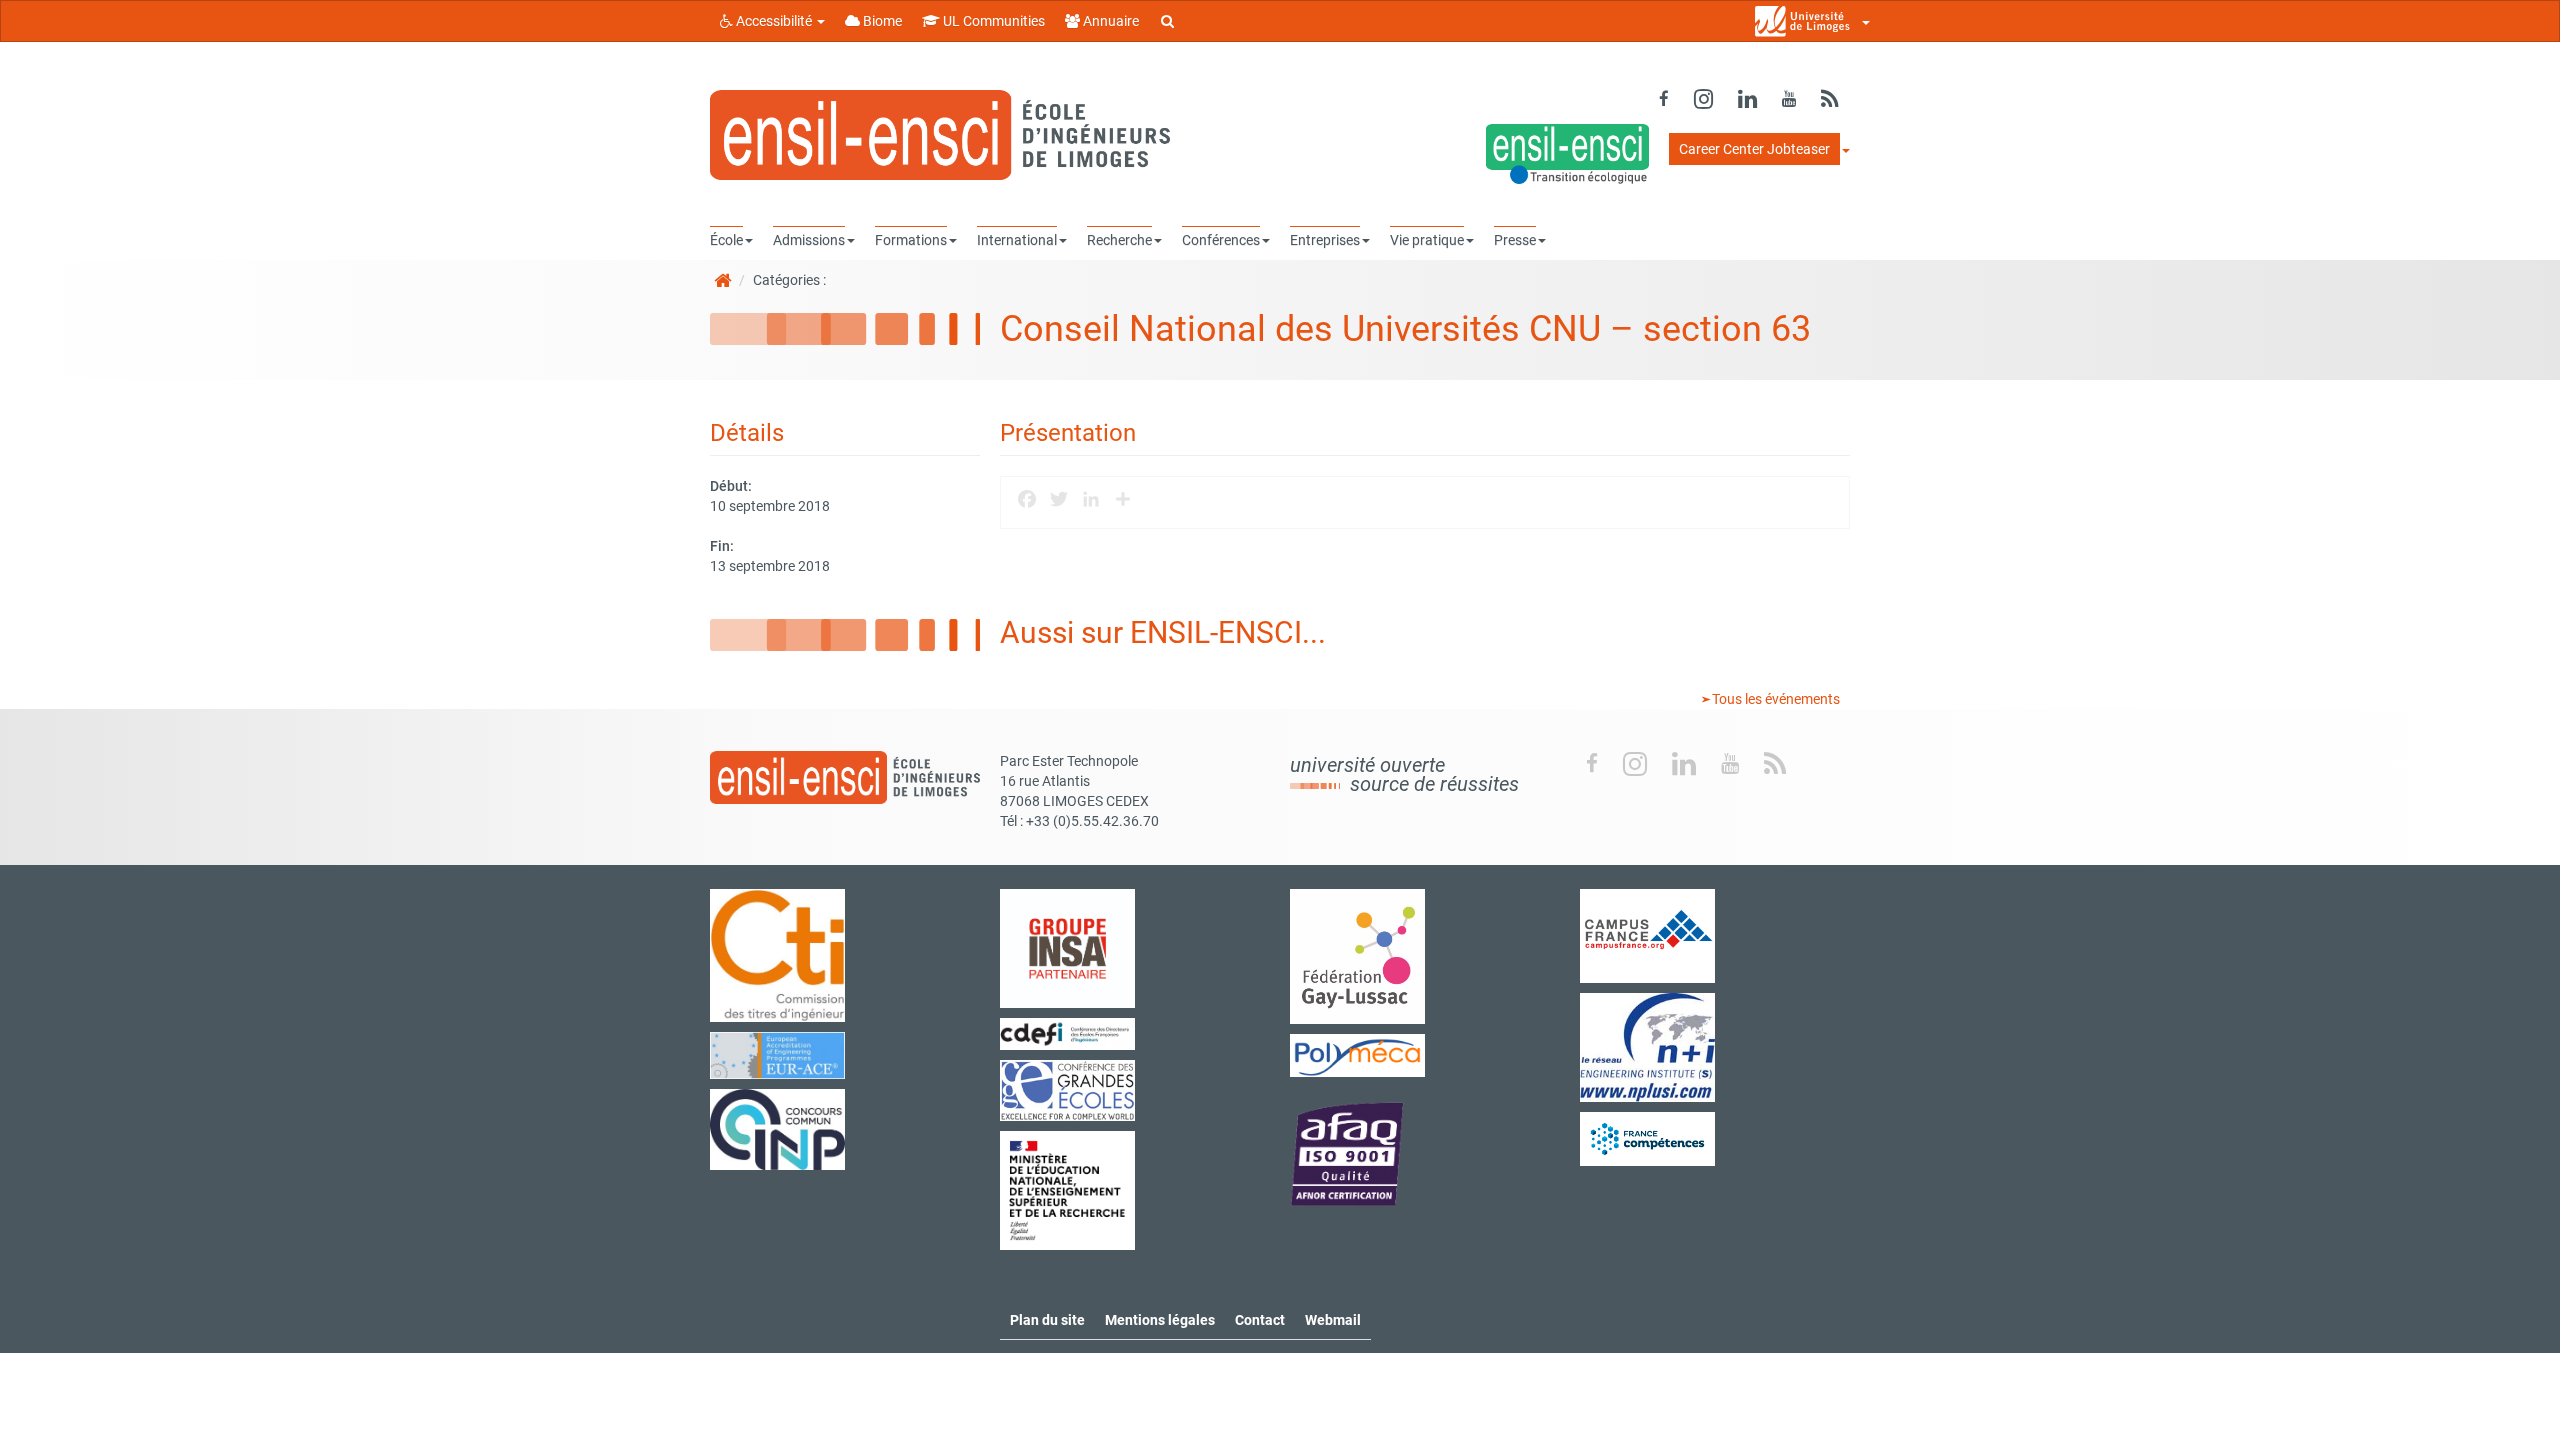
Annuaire (1109, 21)
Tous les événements (1774, 699)
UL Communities (992, 21)
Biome (881, 21)
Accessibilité (774, 21)
